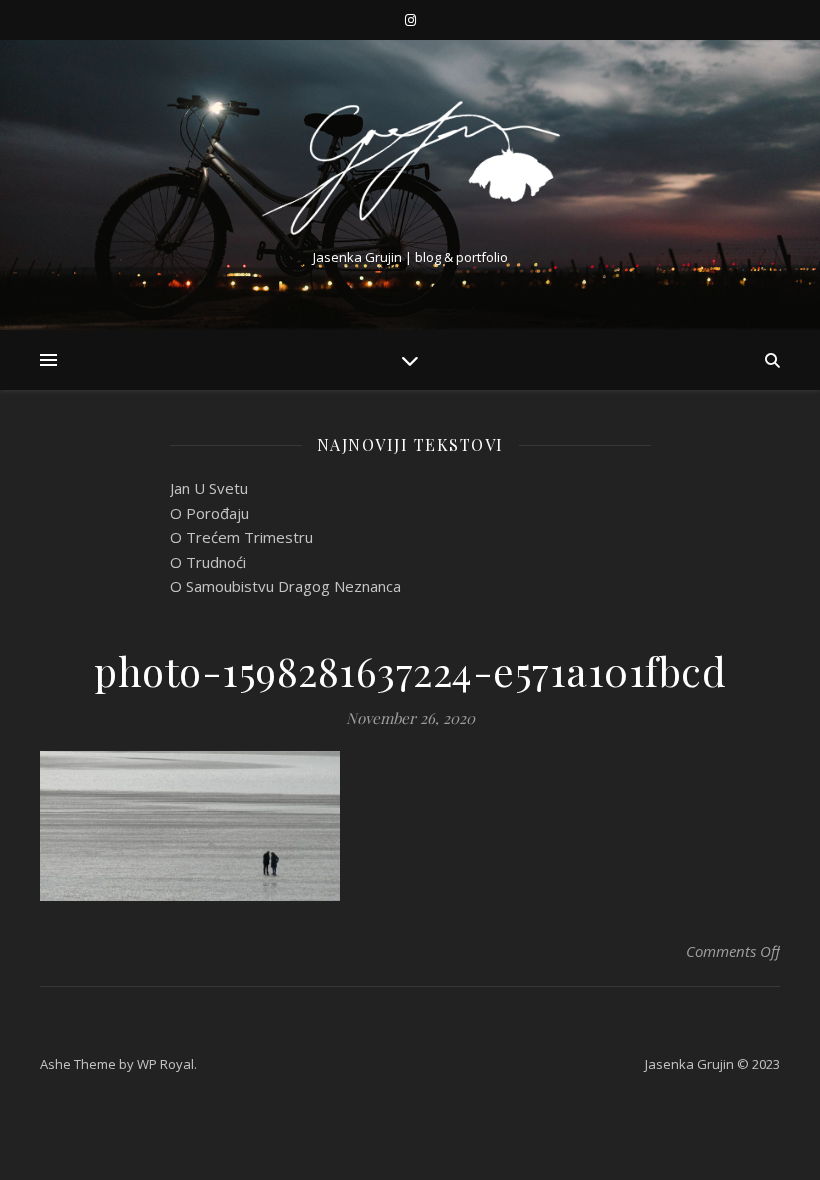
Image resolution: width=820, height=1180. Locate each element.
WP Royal (165, 1064)
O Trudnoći (208, 562)
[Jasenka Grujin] (410, 168)
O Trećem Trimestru (241, 537)
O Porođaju (209, 513)
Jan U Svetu (209, 488)
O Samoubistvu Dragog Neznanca (285, 586)
